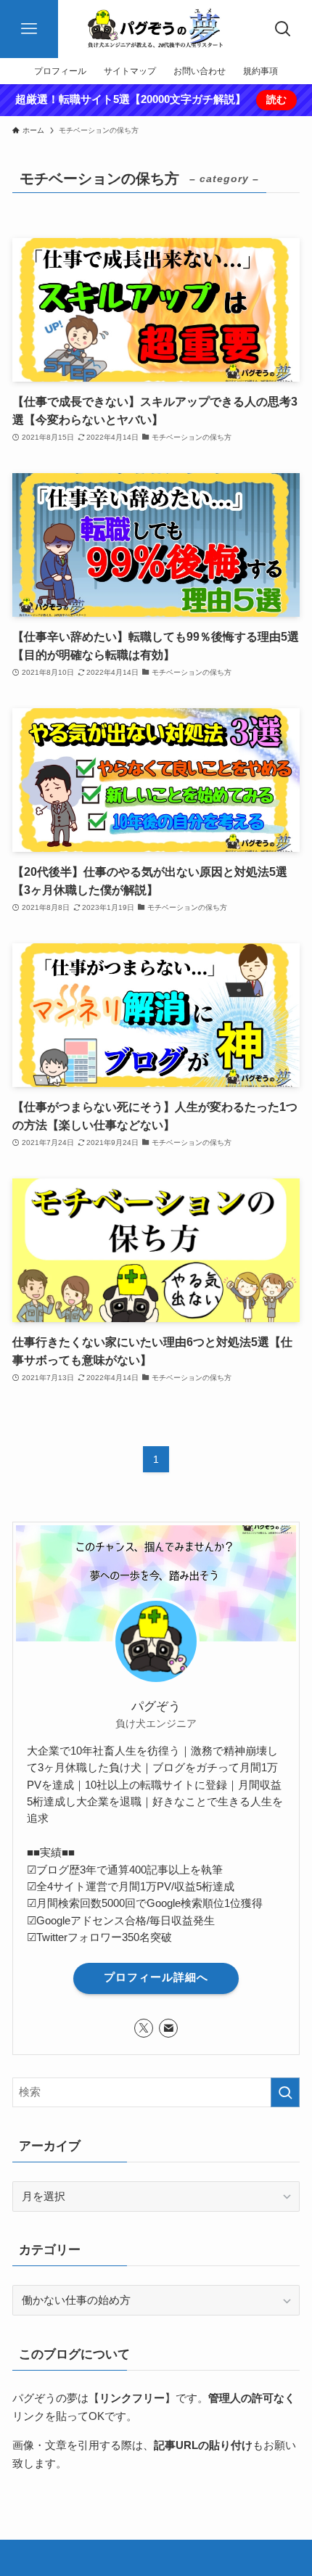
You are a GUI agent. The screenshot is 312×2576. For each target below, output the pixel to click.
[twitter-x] (144, 2028)
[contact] (168, 2028)
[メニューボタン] (29, 29)
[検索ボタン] (283, 29)
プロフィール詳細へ (156, 1977)
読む (276, 99)
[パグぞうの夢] (156, 29)
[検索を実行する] (285, 2092)
